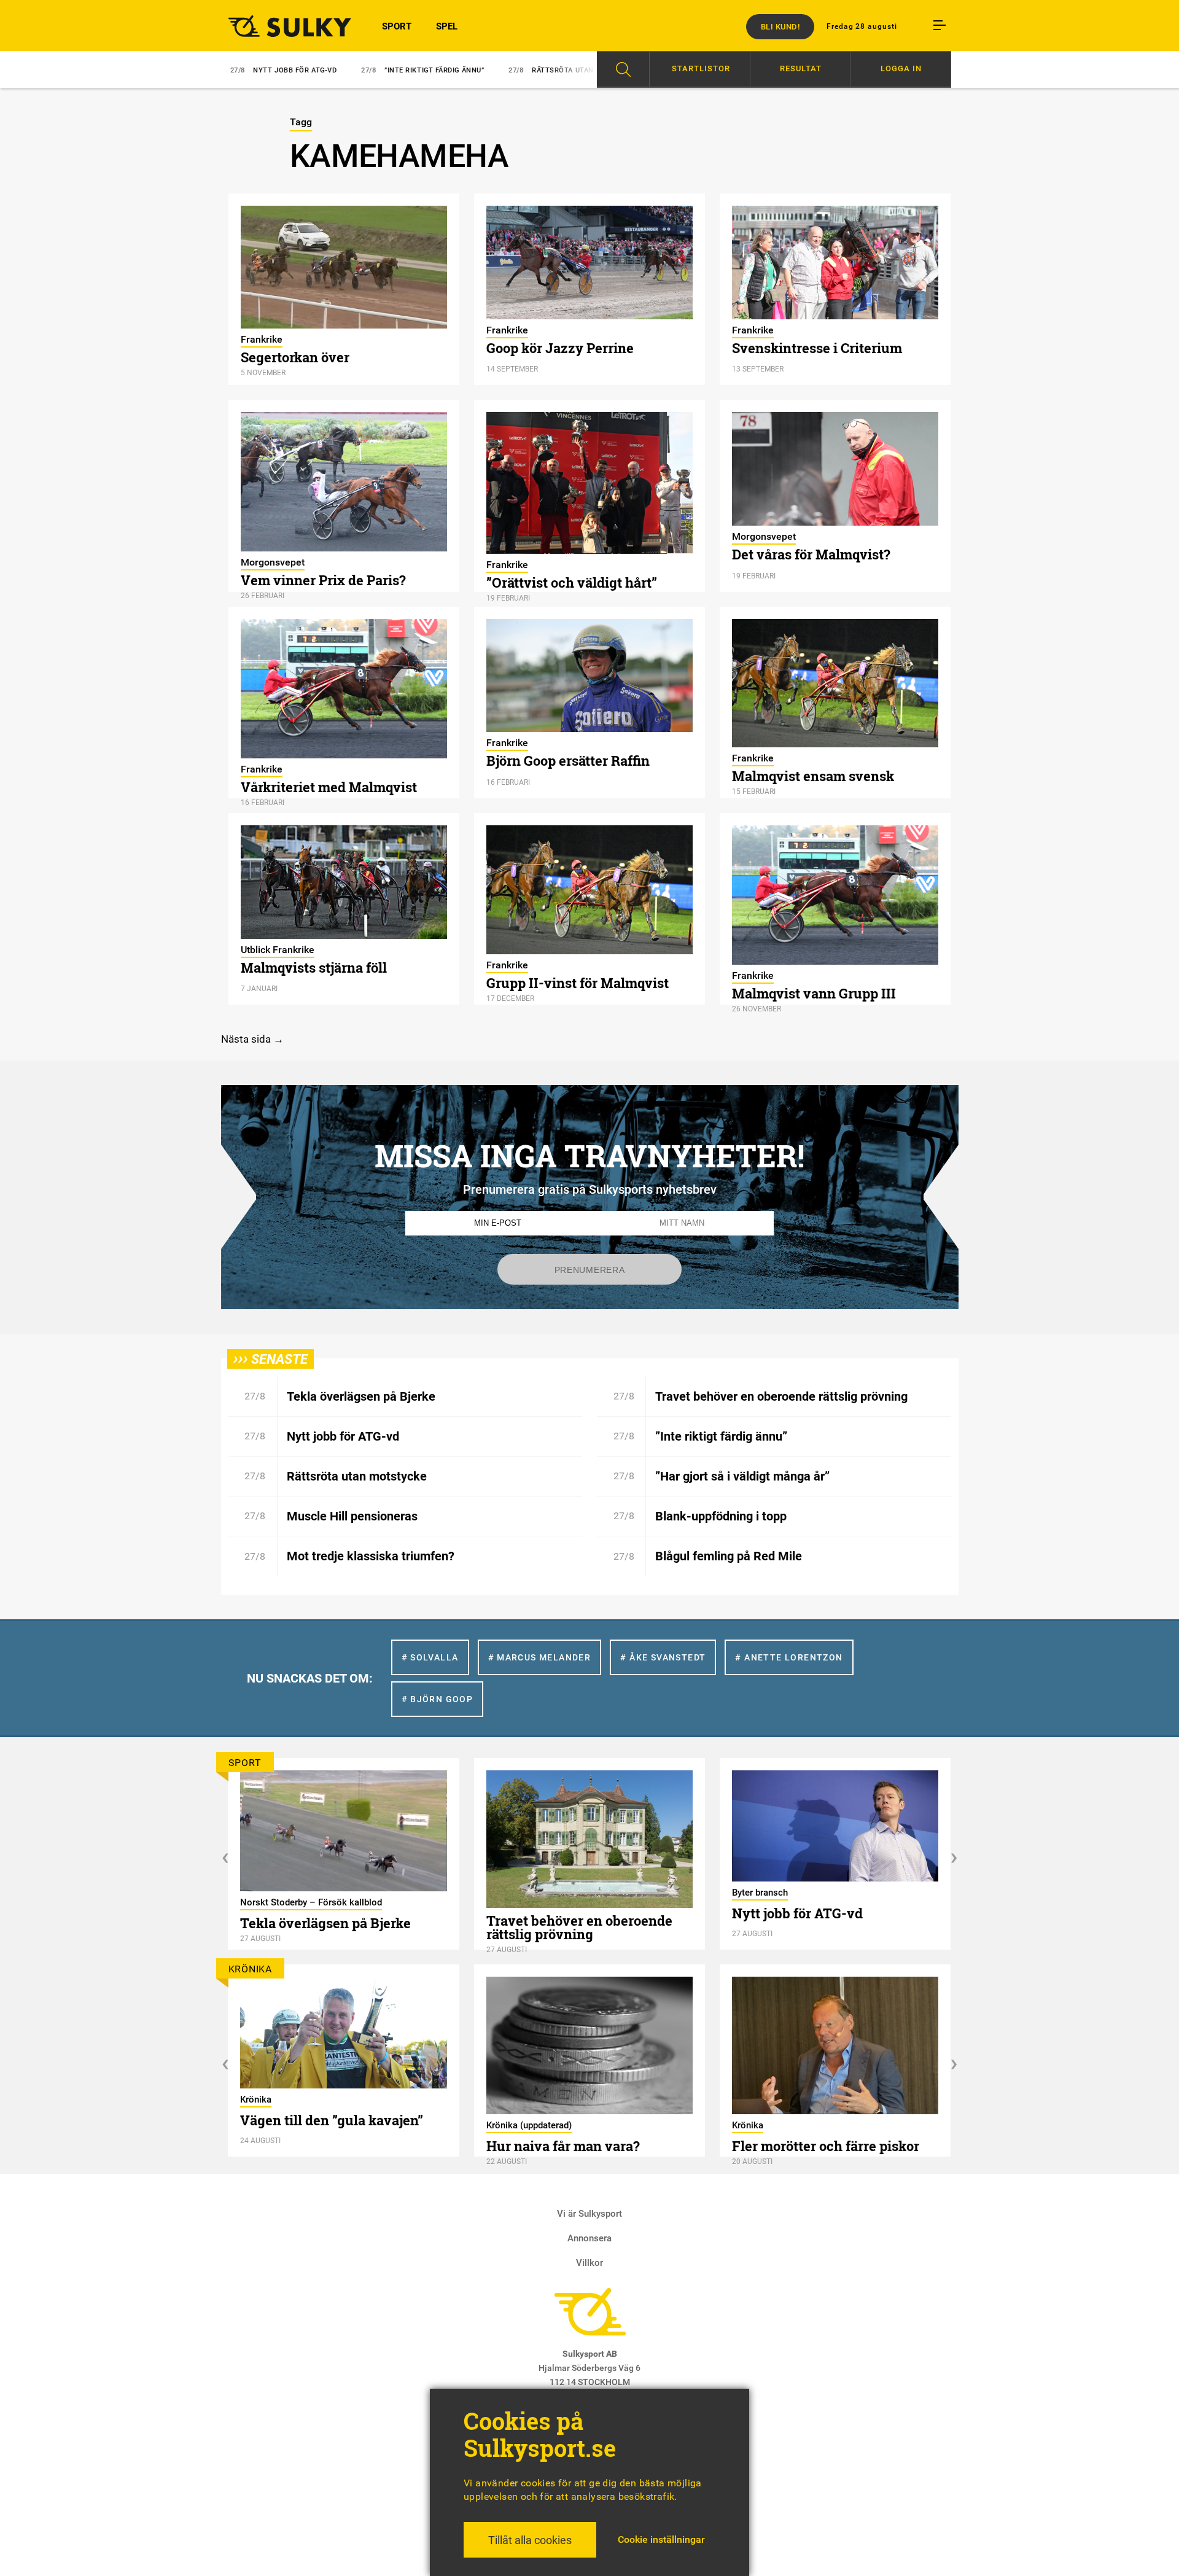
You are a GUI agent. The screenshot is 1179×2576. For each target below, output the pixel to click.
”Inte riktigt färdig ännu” (354, 70)
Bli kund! (780, 27)
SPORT (397, 26)
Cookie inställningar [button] (661, 2539)
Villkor (589, 2263)
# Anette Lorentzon (789, 1657)
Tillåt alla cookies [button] (530, 2540)
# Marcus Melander (540, 1657)
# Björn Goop (438, 1699)
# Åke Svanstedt (663, 1657)
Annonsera (589, 2238)
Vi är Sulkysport (589, 2214)
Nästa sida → (252, 1039)
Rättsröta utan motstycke (505, 70)
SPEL (447, 26)
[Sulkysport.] (282, 26)
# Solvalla (430, 1657)
